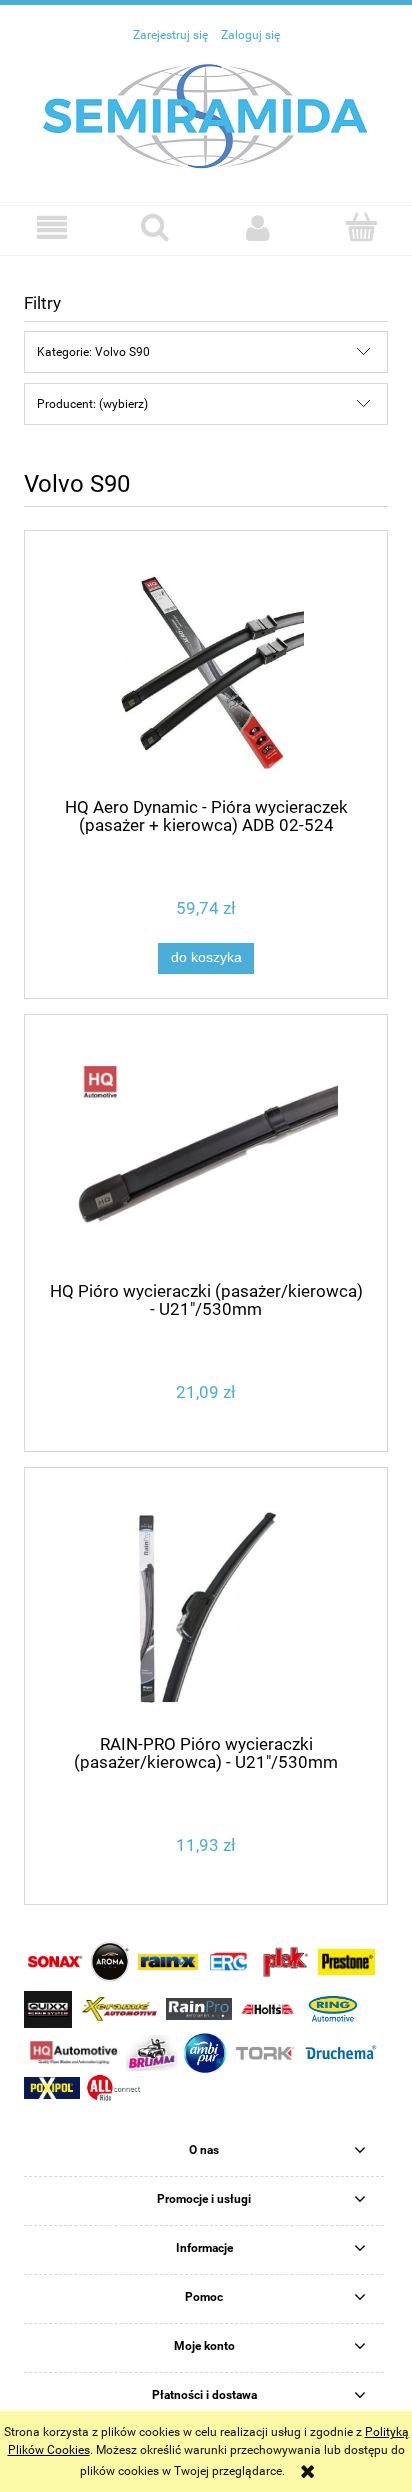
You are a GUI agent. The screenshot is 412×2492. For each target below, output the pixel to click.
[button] (51, 227)
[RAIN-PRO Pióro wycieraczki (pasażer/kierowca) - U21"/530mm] (206, 1608)
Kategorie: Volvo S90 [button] (93, 352)
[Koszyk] (360, 226)
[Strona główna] (206, 115)
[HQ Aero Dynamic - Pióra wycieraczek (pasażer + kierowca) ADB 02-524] (206, 671)
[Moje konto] (257, 227)
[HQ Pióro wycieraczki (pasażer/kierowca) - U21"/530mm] (206, 1155)
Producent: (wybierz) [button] (92, 404)
